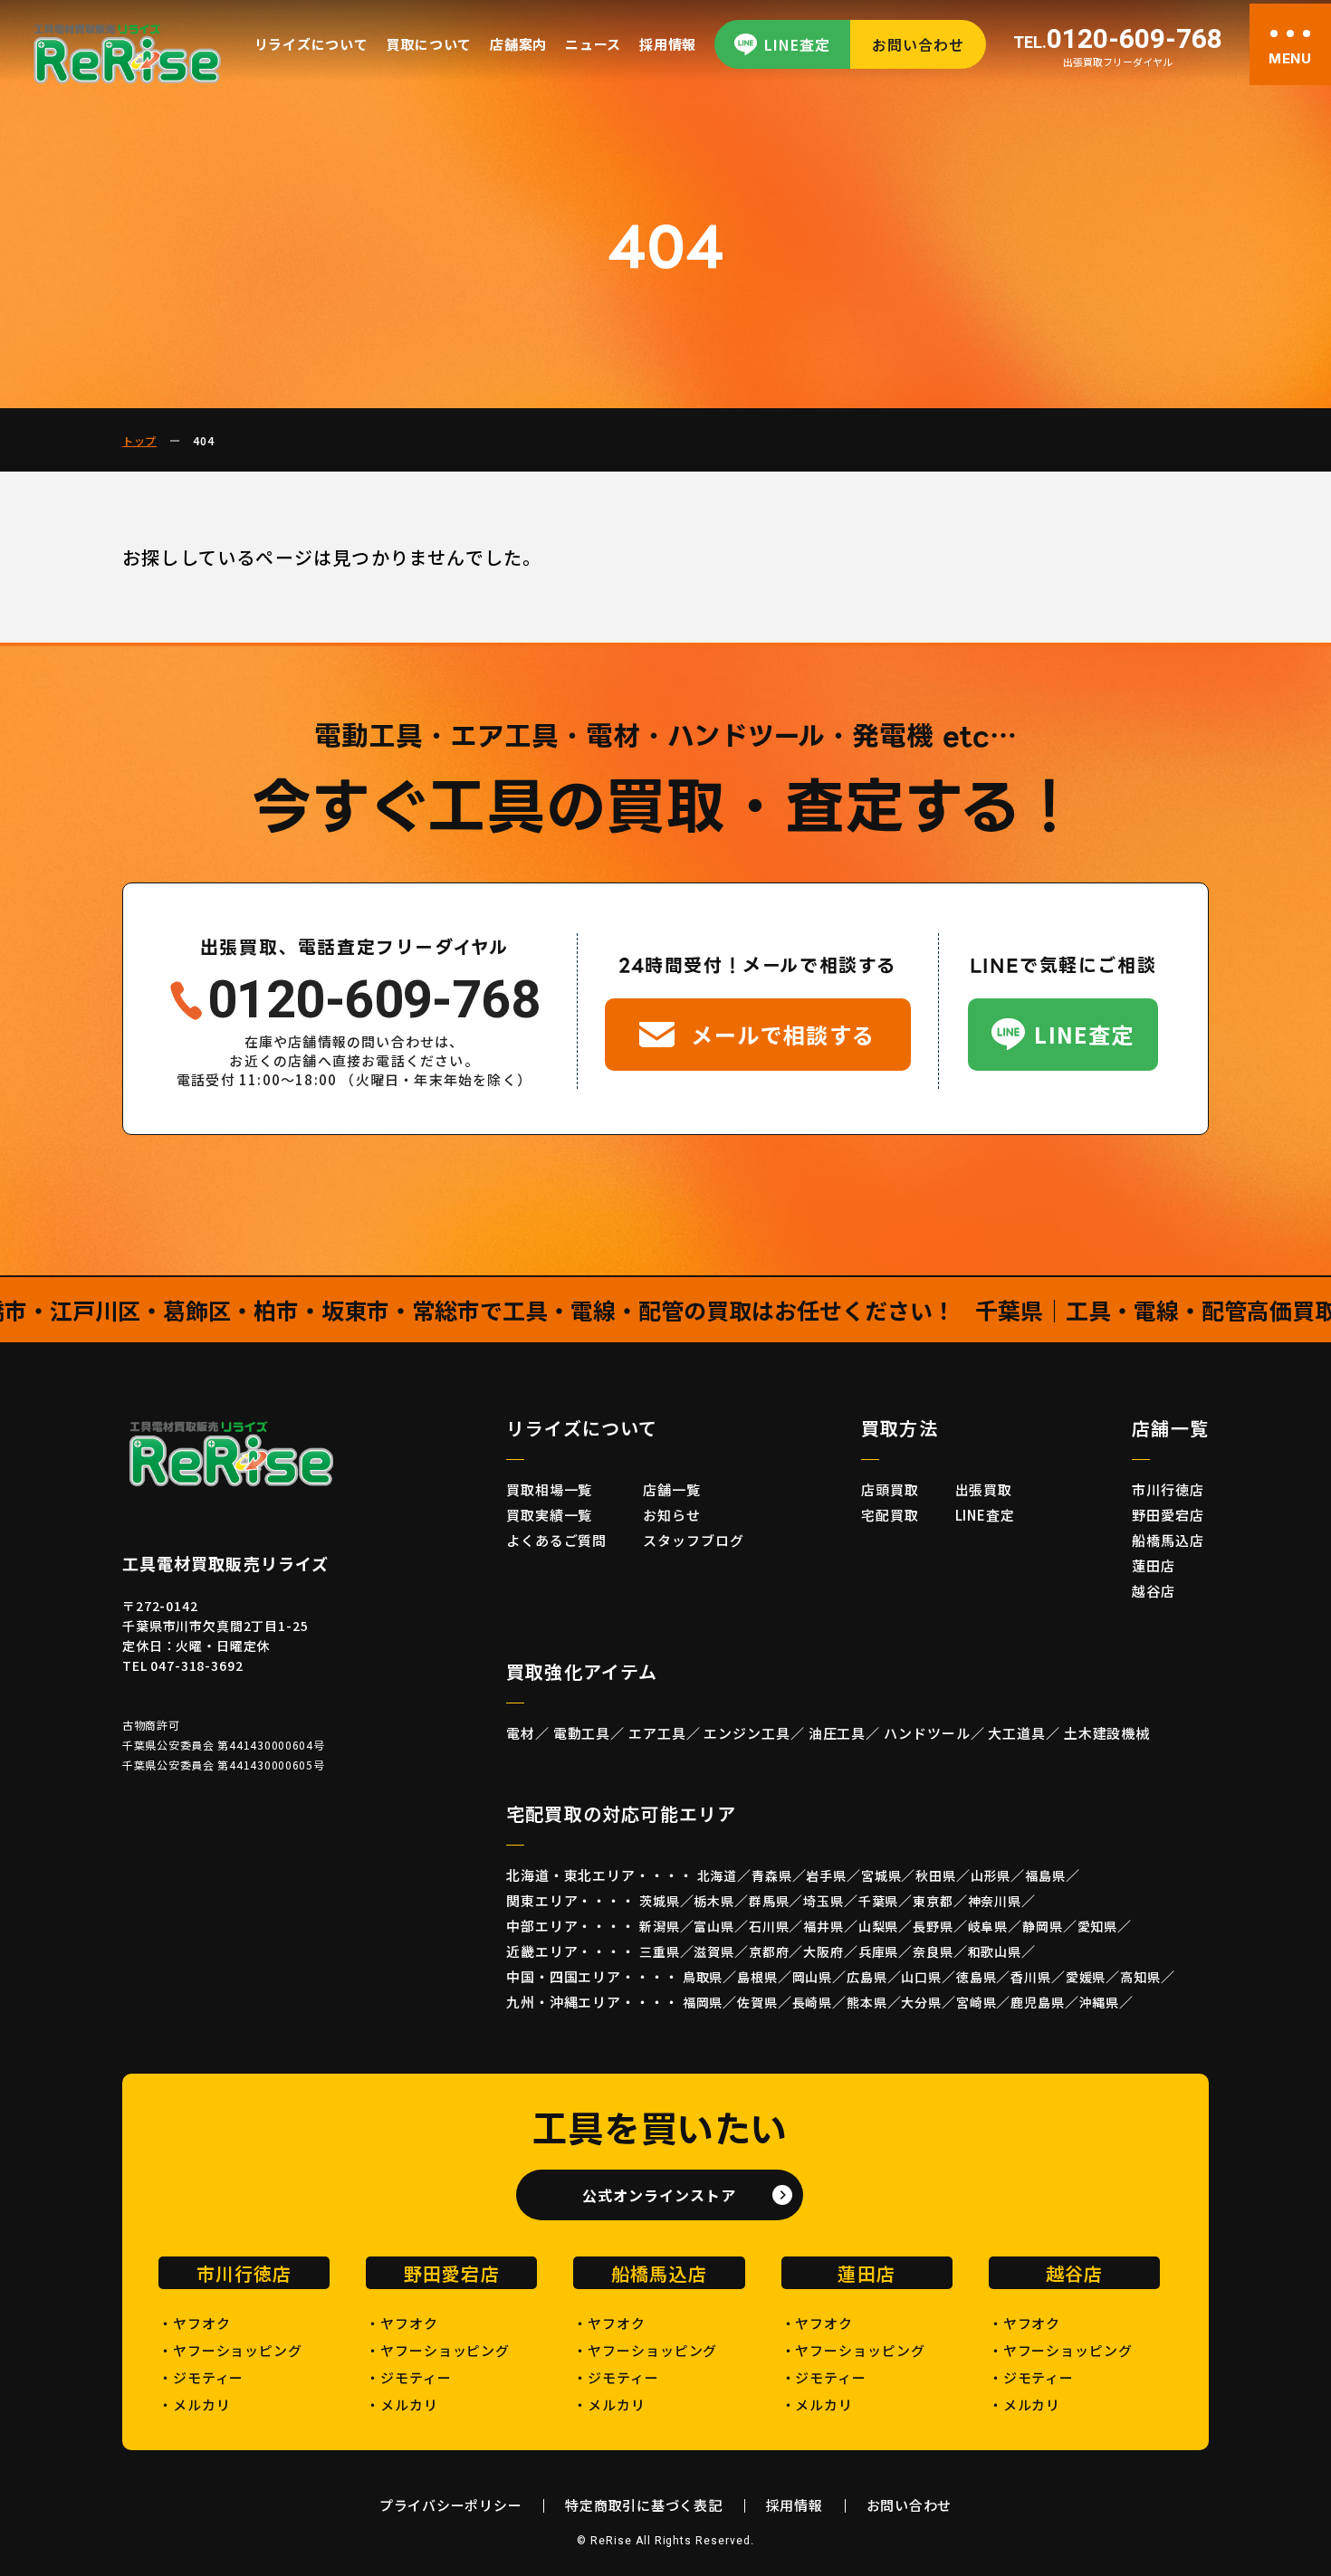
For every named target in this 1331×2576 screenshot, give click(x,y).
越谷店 (1154, 1591)
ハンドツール (927, 1733)
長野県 (933, 1926)
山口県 (921, 1977)
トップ (139, 440)
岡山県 (813, 1977)
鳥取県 (703, 1977)
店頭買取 (890, 1489)
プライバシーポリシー (451, 2505)
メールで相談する (783, 1034)
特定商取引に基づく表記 (643, 2505)
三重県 (660, 1951)
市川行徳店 (1168, 1489)
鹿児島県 (1037, 2002)
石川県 (769, 1926)
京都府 (769, 1951)
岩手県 (826, 1875)
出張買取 (984, 1489)
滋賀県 (714, 1951)
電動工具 (582, 1733)
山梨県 (879, 1926)
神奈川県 (995, 1901)
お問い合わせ (918, 44)
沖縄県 (1100, 2002)
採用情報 (668, 44)
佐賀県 (757, 2002)
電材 (521, 1733)
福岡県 (703, 2002)
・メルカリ (195, 2404)
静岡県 (1043, 1926)
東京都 (933, 1901)
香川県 (1031, 1977)
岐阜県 (988, 1926)
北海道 (718, 1875)
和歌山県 (995, 1951)
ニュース (593, 44)
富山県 (714, 1926)
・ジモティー (201, 2377)
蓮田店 (1154, 1565)
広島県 (867, 1977)
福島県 (1045, 1875)
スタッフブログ (693, 1540)
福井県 (823, 1926)
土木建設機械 (1107, 1733)
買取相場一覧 (549, 1489)
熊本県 (867, 2002)
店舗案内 (518, 44)
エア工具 (657, 1733)
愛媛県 (1086, 1977)
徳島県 (977, 1977)
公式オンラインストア (659, 2195)
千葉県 (879, 1901)
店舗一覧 (672, 1489)
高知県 (1140, 1977)
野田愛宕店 (1168, 1515)
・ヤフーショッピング (230, 2350)
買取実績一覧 (549, 1515)
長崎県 (813, 2002)
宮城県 (881, 1875)
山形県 (991, 1875)
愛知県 (1098, 1926)
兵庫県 (879, 1951)
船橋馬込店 (1168, 1540)
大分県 (921, 2002)
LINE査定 (797, 44)
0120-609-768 (1118, 40)
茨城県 (660, 1901)
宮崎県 (977, 2002)
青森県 (772, 1875)
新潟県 (660, 1926)
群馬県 (769, 1901)
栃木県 (714, 1901)
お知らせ (672, 1515)
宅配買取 (890, 1515)
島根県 (757, 1977)
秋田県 (936, 1875)
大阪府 (823, 1951)
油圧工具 (838, 1733)
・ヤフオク (195, 2323)
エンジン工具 (747, 1733)
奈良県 (933, 1951)
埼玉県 (823, 1901)
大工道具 (1017, 1733)
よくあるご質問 (556, 1540)
